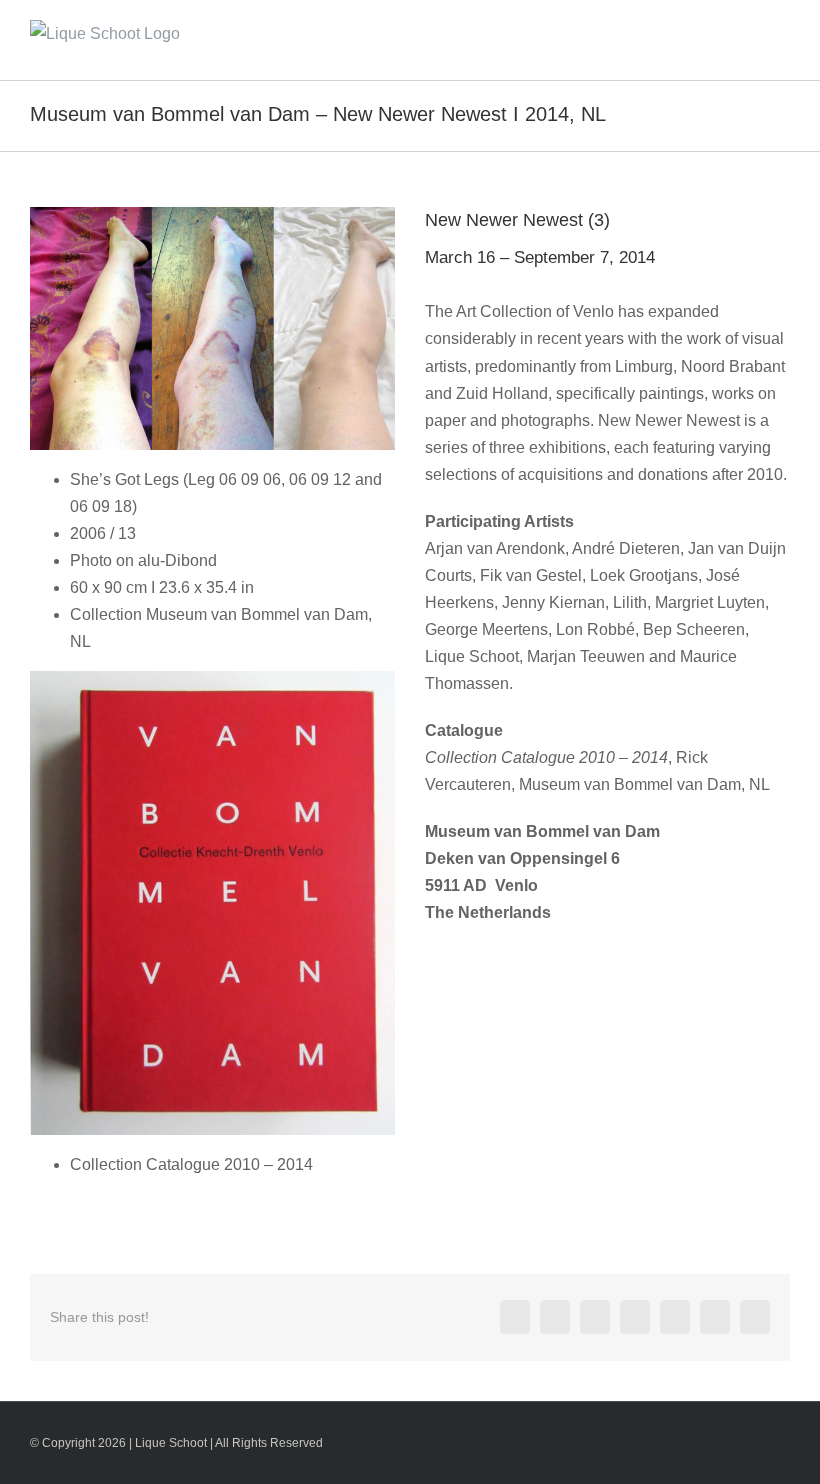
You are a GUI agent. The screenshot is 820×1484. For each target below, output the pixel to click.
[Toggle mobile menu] (782, 35)
